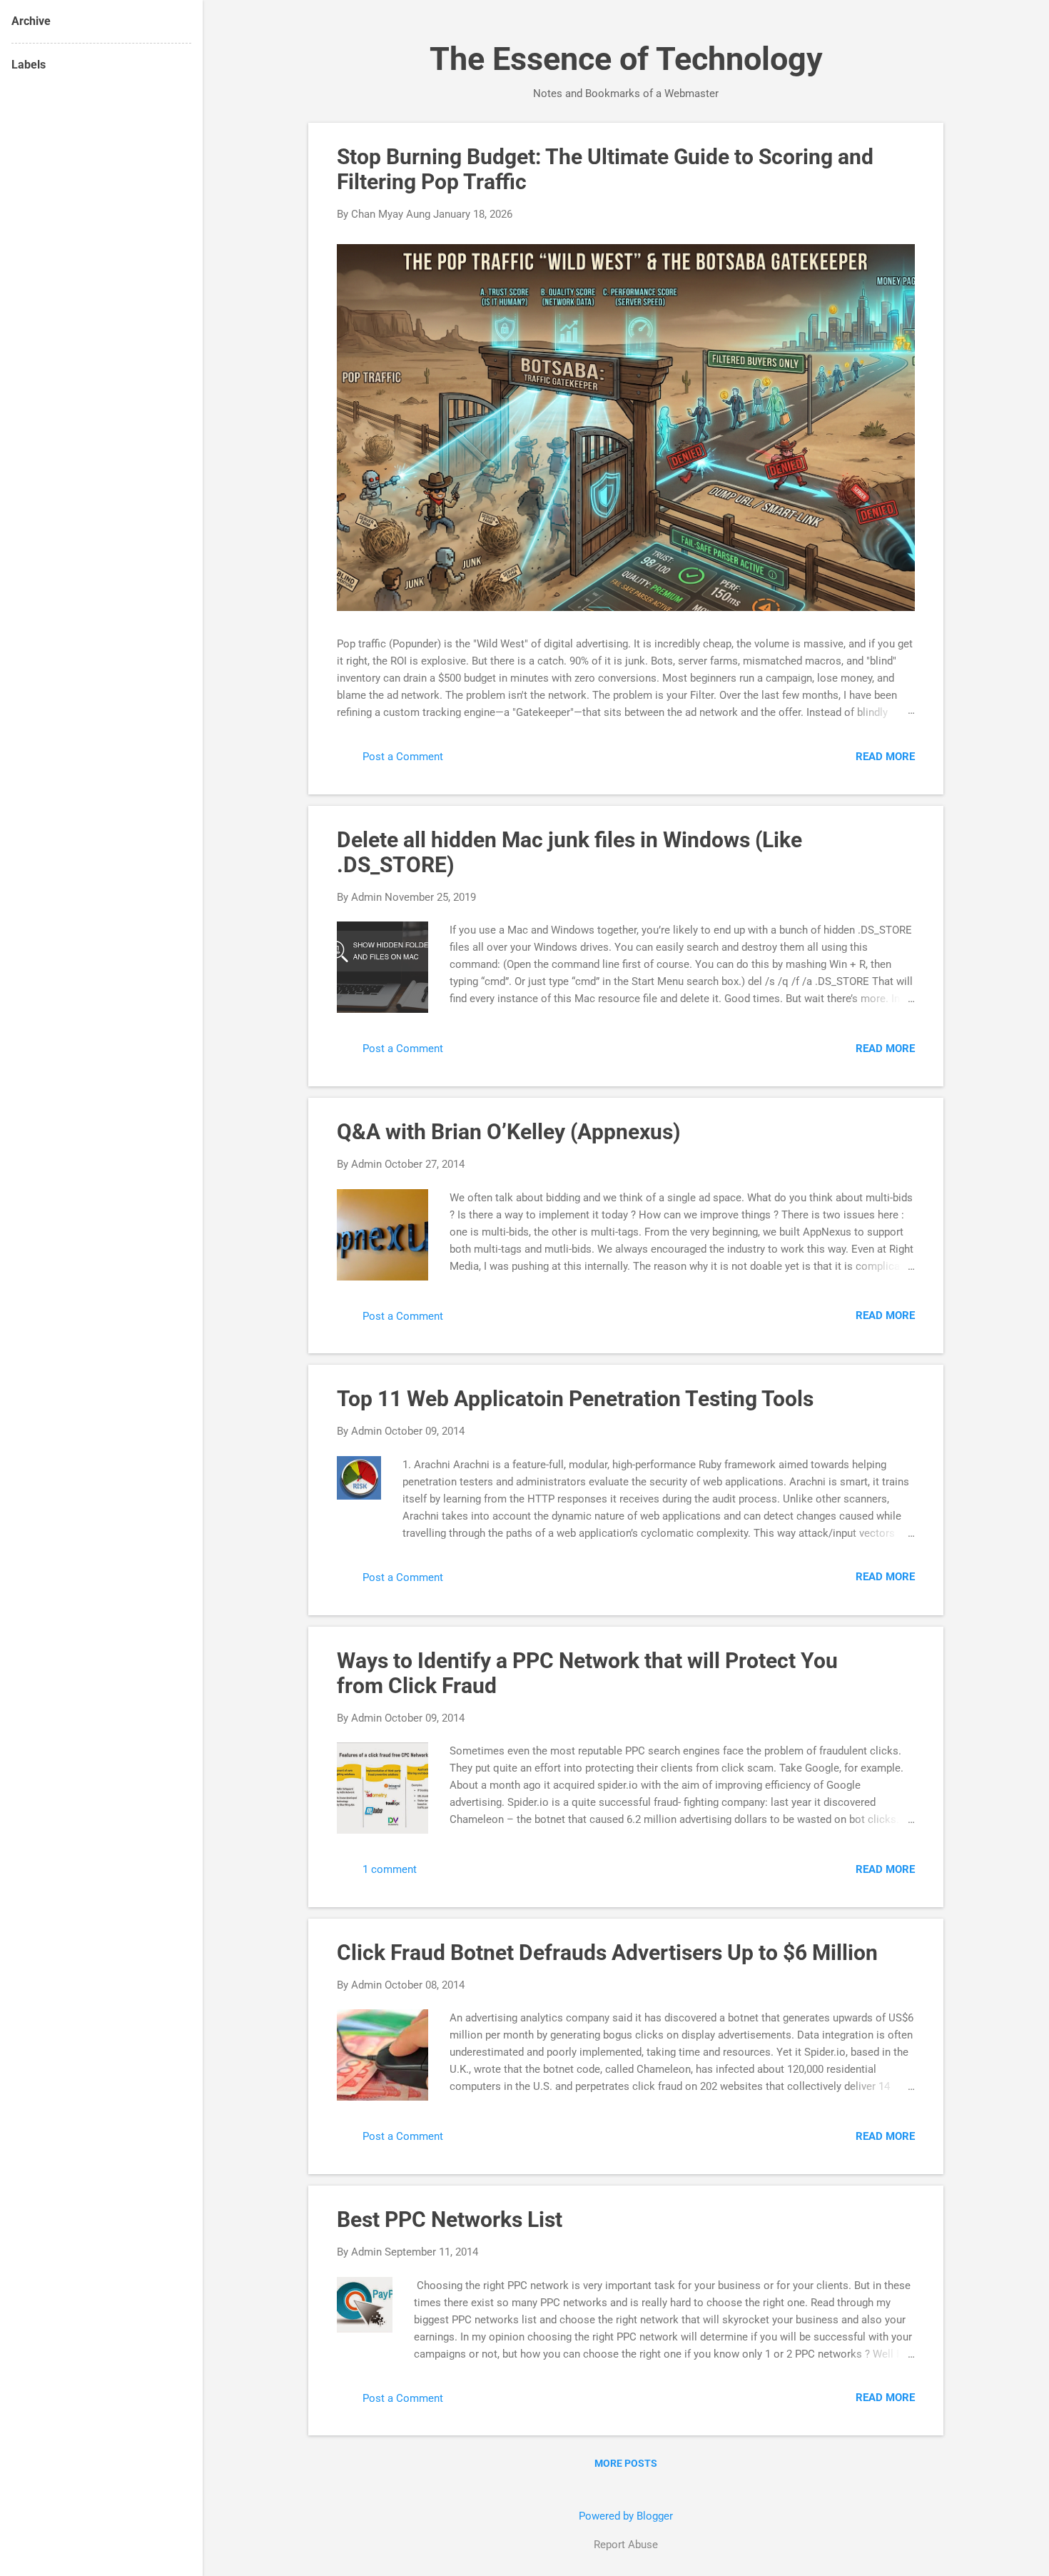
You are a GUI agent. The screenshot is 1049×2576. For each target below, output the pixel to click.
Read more (885, 757)
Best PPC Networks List (450, 2219)
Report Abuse (626, 2545)
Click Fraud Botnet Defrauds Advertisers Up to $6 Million (607, 1953)
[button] (906, 154)
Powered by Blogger (626, 2516)
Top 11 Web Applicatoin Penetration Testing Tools (575, 1399)
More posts (626, 2463)
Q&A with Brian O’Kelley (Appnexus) (509, 1132)
